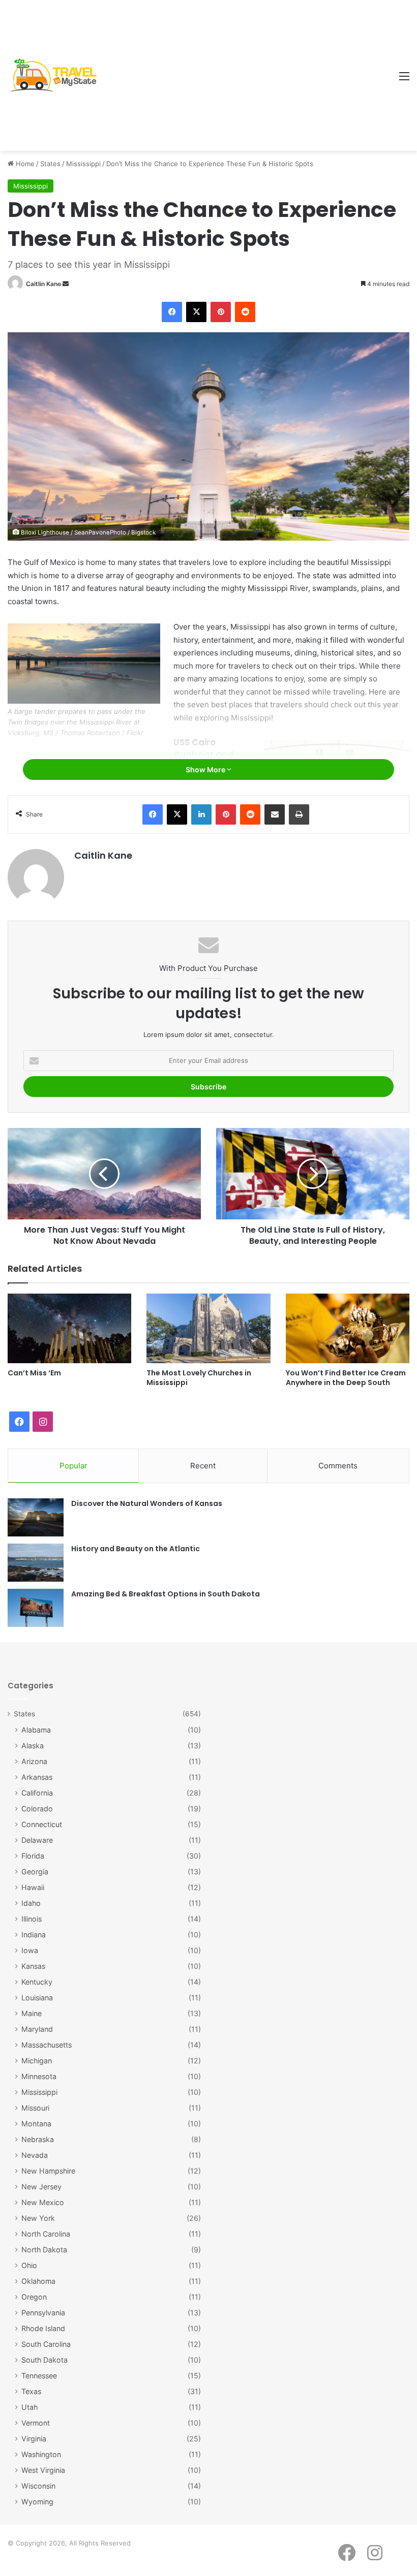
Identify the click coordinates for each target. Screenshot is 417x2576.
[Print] (299, 814)
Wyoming (37, 2502)
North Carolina (46, 2234)
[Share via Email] (275, 814)
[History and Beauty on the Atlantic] (36, 1563)
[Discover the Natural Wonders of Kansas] (36, 1517)
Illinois (32, 1919)
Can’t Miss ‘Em (34, 1373)
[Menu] (404, 80)
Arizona (34, 1761)
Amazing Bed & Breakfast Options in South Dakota (166, 1594)
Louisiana (37, 1998)
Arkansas (37, 1777)
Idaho (31, 1903)
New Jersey (41, 2187)
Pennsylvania (43, 2313)
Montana (36, 2124)
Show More (206, 769)
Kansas (33, 1966)
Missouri (35, 2108)
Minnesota (39, 2076)
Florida (33, 1856)
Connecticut (42, 1824)
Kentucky (37, 1982)
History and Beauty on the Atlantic (136, 1549)
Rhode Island (43, 2328)
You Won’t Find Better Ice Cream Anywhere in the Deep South (346, 1378)
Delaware (37, 1840)
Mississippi (83, 164)
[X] (196, 312)
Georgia (35, 1872)
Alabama (36, 1730)
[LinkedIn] (201, 814)
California (37, 1793)
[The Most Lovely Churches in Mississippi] (208, 1328)
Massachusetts (47, 2045)
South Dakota (44, 2360)
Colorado (37, 1809)
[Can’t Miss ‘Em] (69, 1328)
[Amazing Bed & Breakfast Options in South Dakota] (36, 1608)
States (50, 164)
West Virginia (43, 2470)
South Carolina (46, 2344)
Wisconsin (38, 2486)
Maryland (37, 2029)
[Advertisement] (248, 76)
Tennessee (39, 2376)
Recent (203, 1466)
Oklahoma (38, 2281)
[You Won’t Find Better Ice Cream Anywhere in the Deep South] (348, 1328)
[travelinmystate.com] (56, 75)
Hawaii (33, 1887)
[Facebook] (172, 312)
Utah (29, 2407)
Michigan (37, 2061)
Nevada (35, 2155)
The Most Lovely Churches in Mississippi (199, 1378)
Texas (31, 2391)
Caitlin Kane (43, 284)
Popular (73, 1466)
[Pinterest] (221, 312)
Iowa (30, 1950)
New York (38, 2218)
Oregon (34, 2297)
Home (24, 164)
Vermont (36, 2423)
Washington (41, 2454)
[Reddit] (245, 312)
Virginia (34, 2439)
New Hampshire (48, 2171)
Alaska (33, 1746)
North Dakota (44, 2250)
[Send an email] (66, 284)
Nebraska (38, 2139)
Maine (32, 2013)
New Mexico (43, 2202)
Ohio (29, 2265)
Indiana (34, 1935)
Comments (338, 1466)
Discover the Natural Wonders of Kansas (147, 1503)
